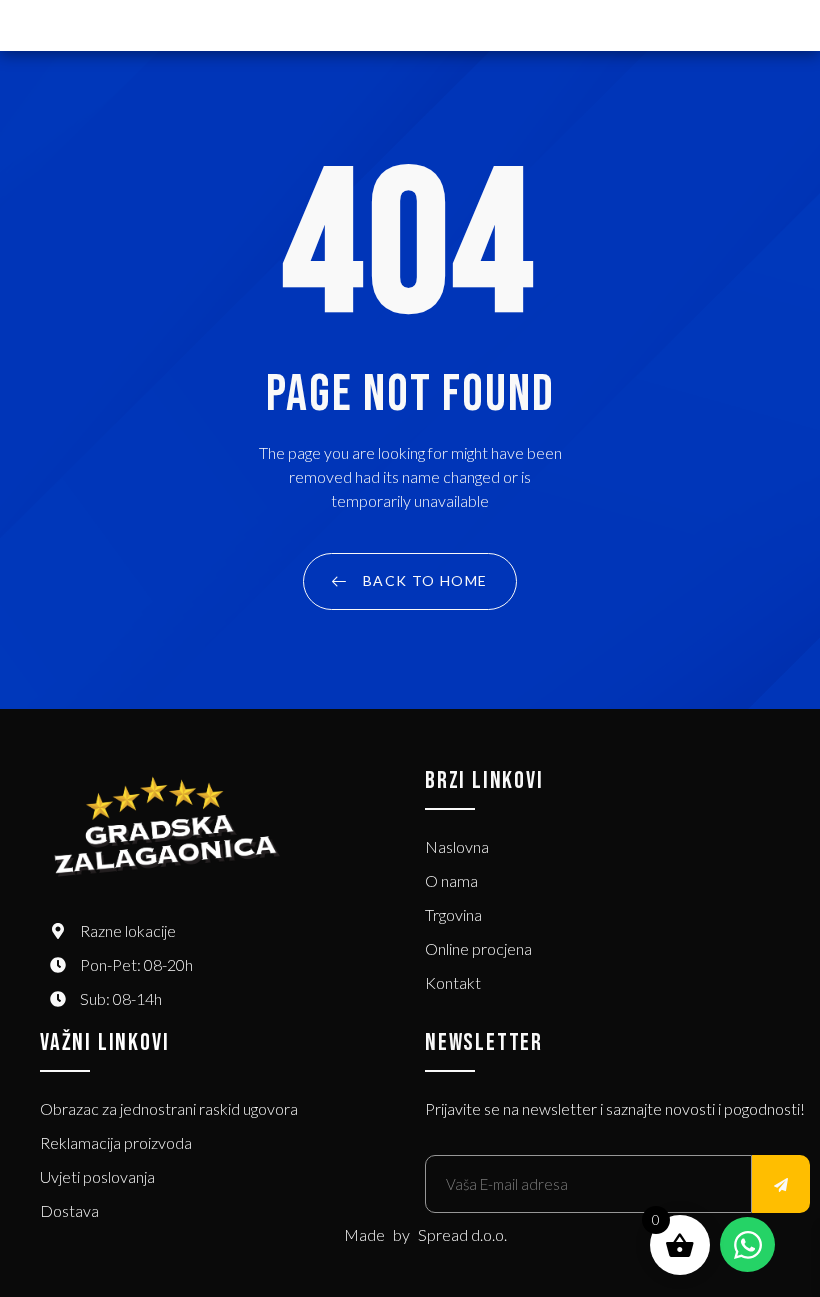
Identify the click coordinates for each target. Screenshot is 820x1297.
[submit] (781, 1184)
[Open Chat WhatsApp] (747, 1244)
